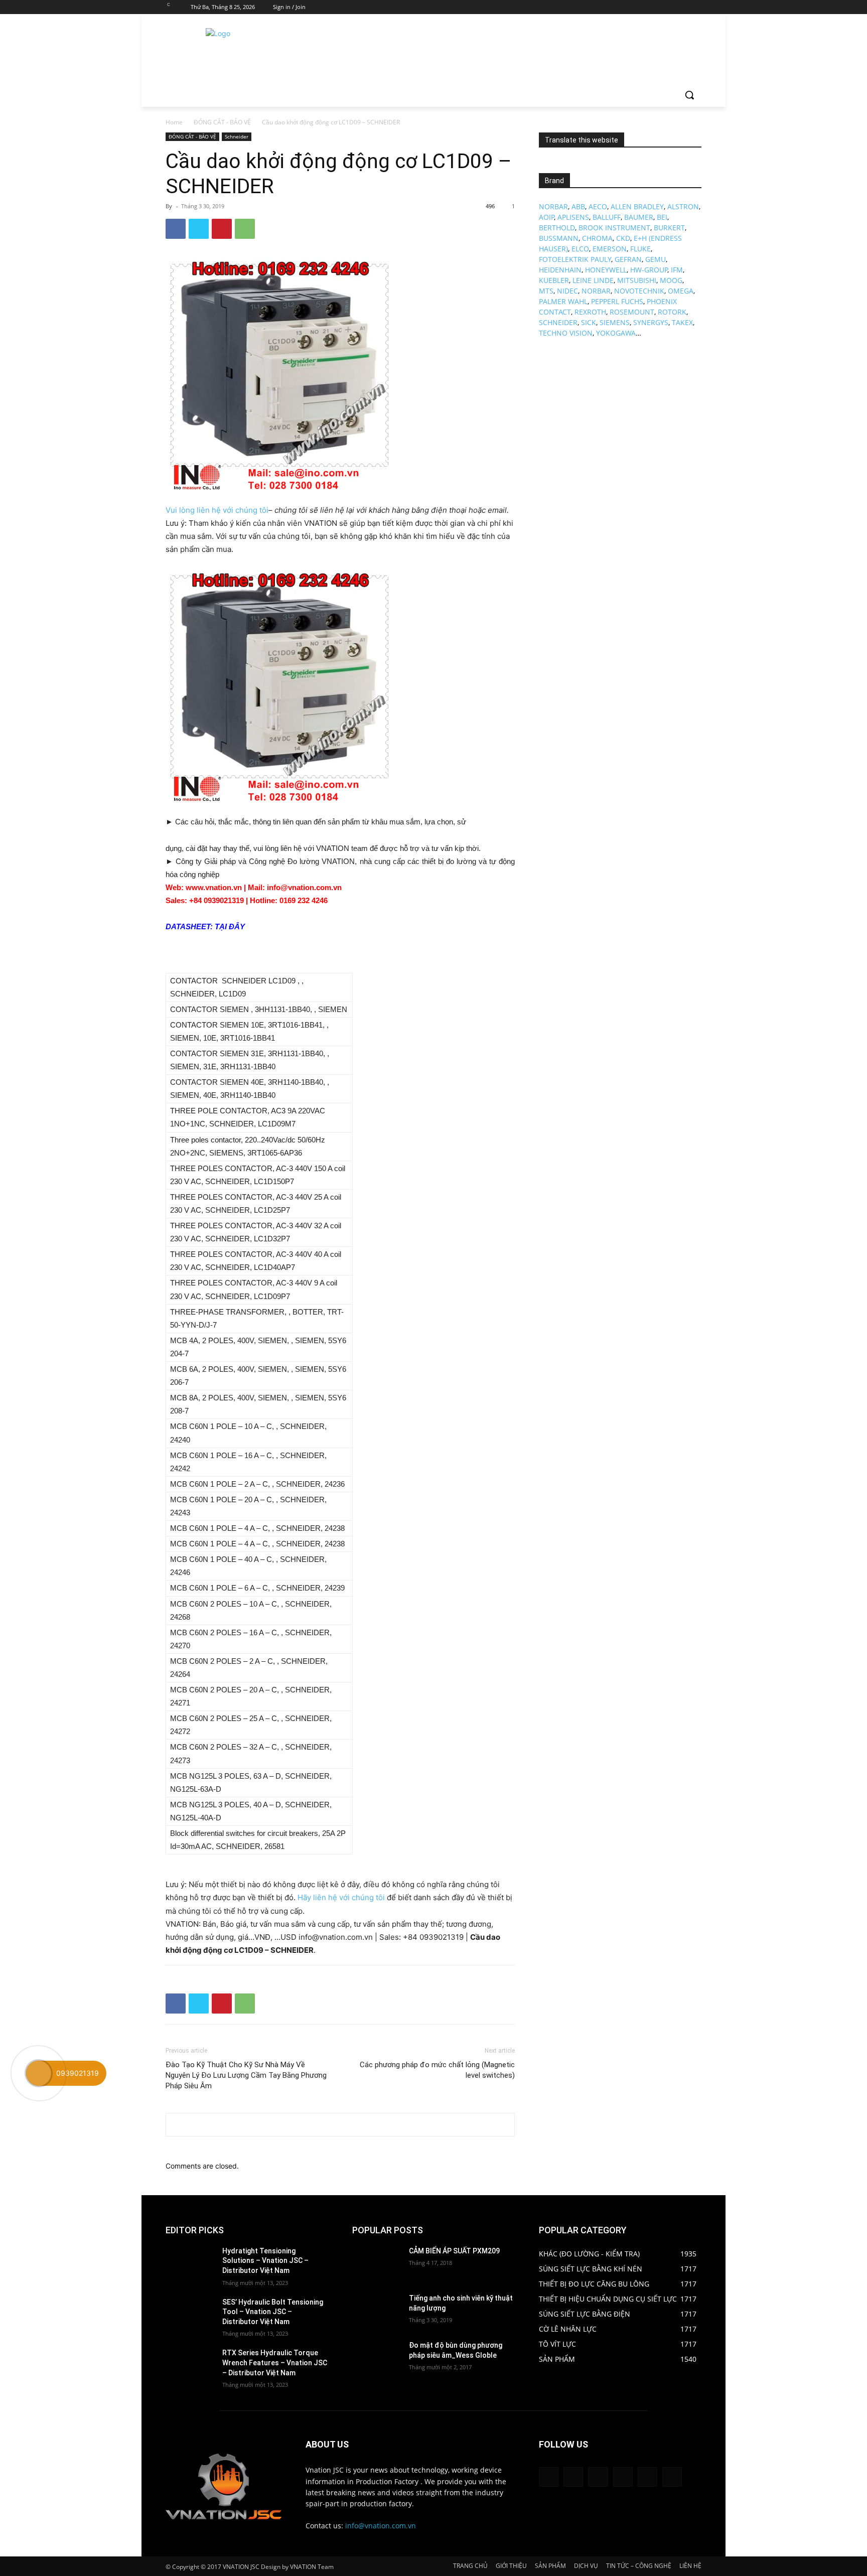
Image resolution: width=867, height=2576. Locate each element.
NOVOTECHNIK (639, 291)
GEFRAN (628, 259)
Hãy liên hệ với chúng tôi (341, 1897)
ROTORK (672, 312)
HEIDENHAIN (560, 270)
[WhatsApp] (245, 229)
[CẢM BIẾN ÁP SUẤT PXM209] (377, 2263)
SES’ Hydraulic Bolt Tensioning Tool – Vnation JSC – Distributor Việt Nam (273, 2312)
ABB (578, 206)
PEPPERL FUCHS (617, 301)
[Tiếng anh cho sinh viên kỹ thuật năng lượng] (377, 2311)
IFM (677, 270)
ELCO (580, 249)
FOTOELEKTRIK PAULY (575, 259)
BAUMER (639, 217)
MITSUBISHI (637, 280)
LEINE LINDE (593, 280)
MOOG (671, 280)
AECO (598, 206)
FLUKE (640, 249)
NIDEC (567, 291)
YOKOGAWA (616, 333)
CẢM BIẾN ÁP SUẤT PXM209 (454, 2251)
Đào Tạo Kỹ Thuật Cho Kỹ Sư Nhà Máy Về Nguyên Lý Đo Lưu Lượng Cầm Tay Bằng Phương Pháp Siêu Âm (246, 2075)
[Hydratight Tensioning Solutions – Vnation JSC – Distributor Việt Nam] (190, 2263)
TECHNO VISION (566, 333)
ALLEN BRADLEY (637, 206)
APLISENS (573, 217)
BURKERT (669, 228)
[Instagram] (654, 7)
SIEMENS (615, 322)
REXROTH (590, 312)
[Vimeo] (682, 7)
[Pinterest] (222, 229)
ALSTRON (683, 206)
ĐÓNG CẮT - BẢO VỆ (222, 122)
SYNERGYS (651, 322)
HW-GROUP (649, 270)
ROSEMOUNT (632, 312)
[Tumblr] (623, 2477)
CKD (623, 238)
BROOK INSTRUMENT (614, 228)
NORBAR (553, 206)
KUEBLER (554, 280)
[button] (689, 95)
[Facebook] (640, 7)
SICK (589, 322)
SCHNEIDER (558, 322)
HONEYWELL (606, 270)
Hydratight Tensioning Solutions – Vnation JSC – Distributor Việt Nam (265, 2261)
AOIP (547, 217)
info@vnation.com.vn (381, 2526)
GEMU (656, 259)
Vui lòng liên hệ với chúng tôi (217, 510)
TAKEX (682, 322)
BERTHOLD (557, 228)
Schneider (237, 136)
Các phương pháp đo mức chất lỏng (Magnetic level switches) (437, 2070)
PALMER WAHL (563, 301)
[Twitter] (668, 7)
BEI (662, 217)
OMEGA (681, 291)
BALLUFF (607, 217)
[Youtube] (696, 7)
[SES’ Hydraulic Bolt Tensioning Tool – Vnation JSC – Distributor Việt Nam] (190, 2315)
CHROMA (597, 238)
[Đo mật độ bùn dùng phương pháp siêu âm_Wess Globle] (377, 2358)
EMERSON (610, 249)
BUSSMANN (559, 238)
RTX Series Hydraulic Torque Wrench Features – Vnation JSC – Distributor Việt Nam (275, 2363)
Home (174, 122)
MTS (546, 291)
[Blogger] (549, 2477)
